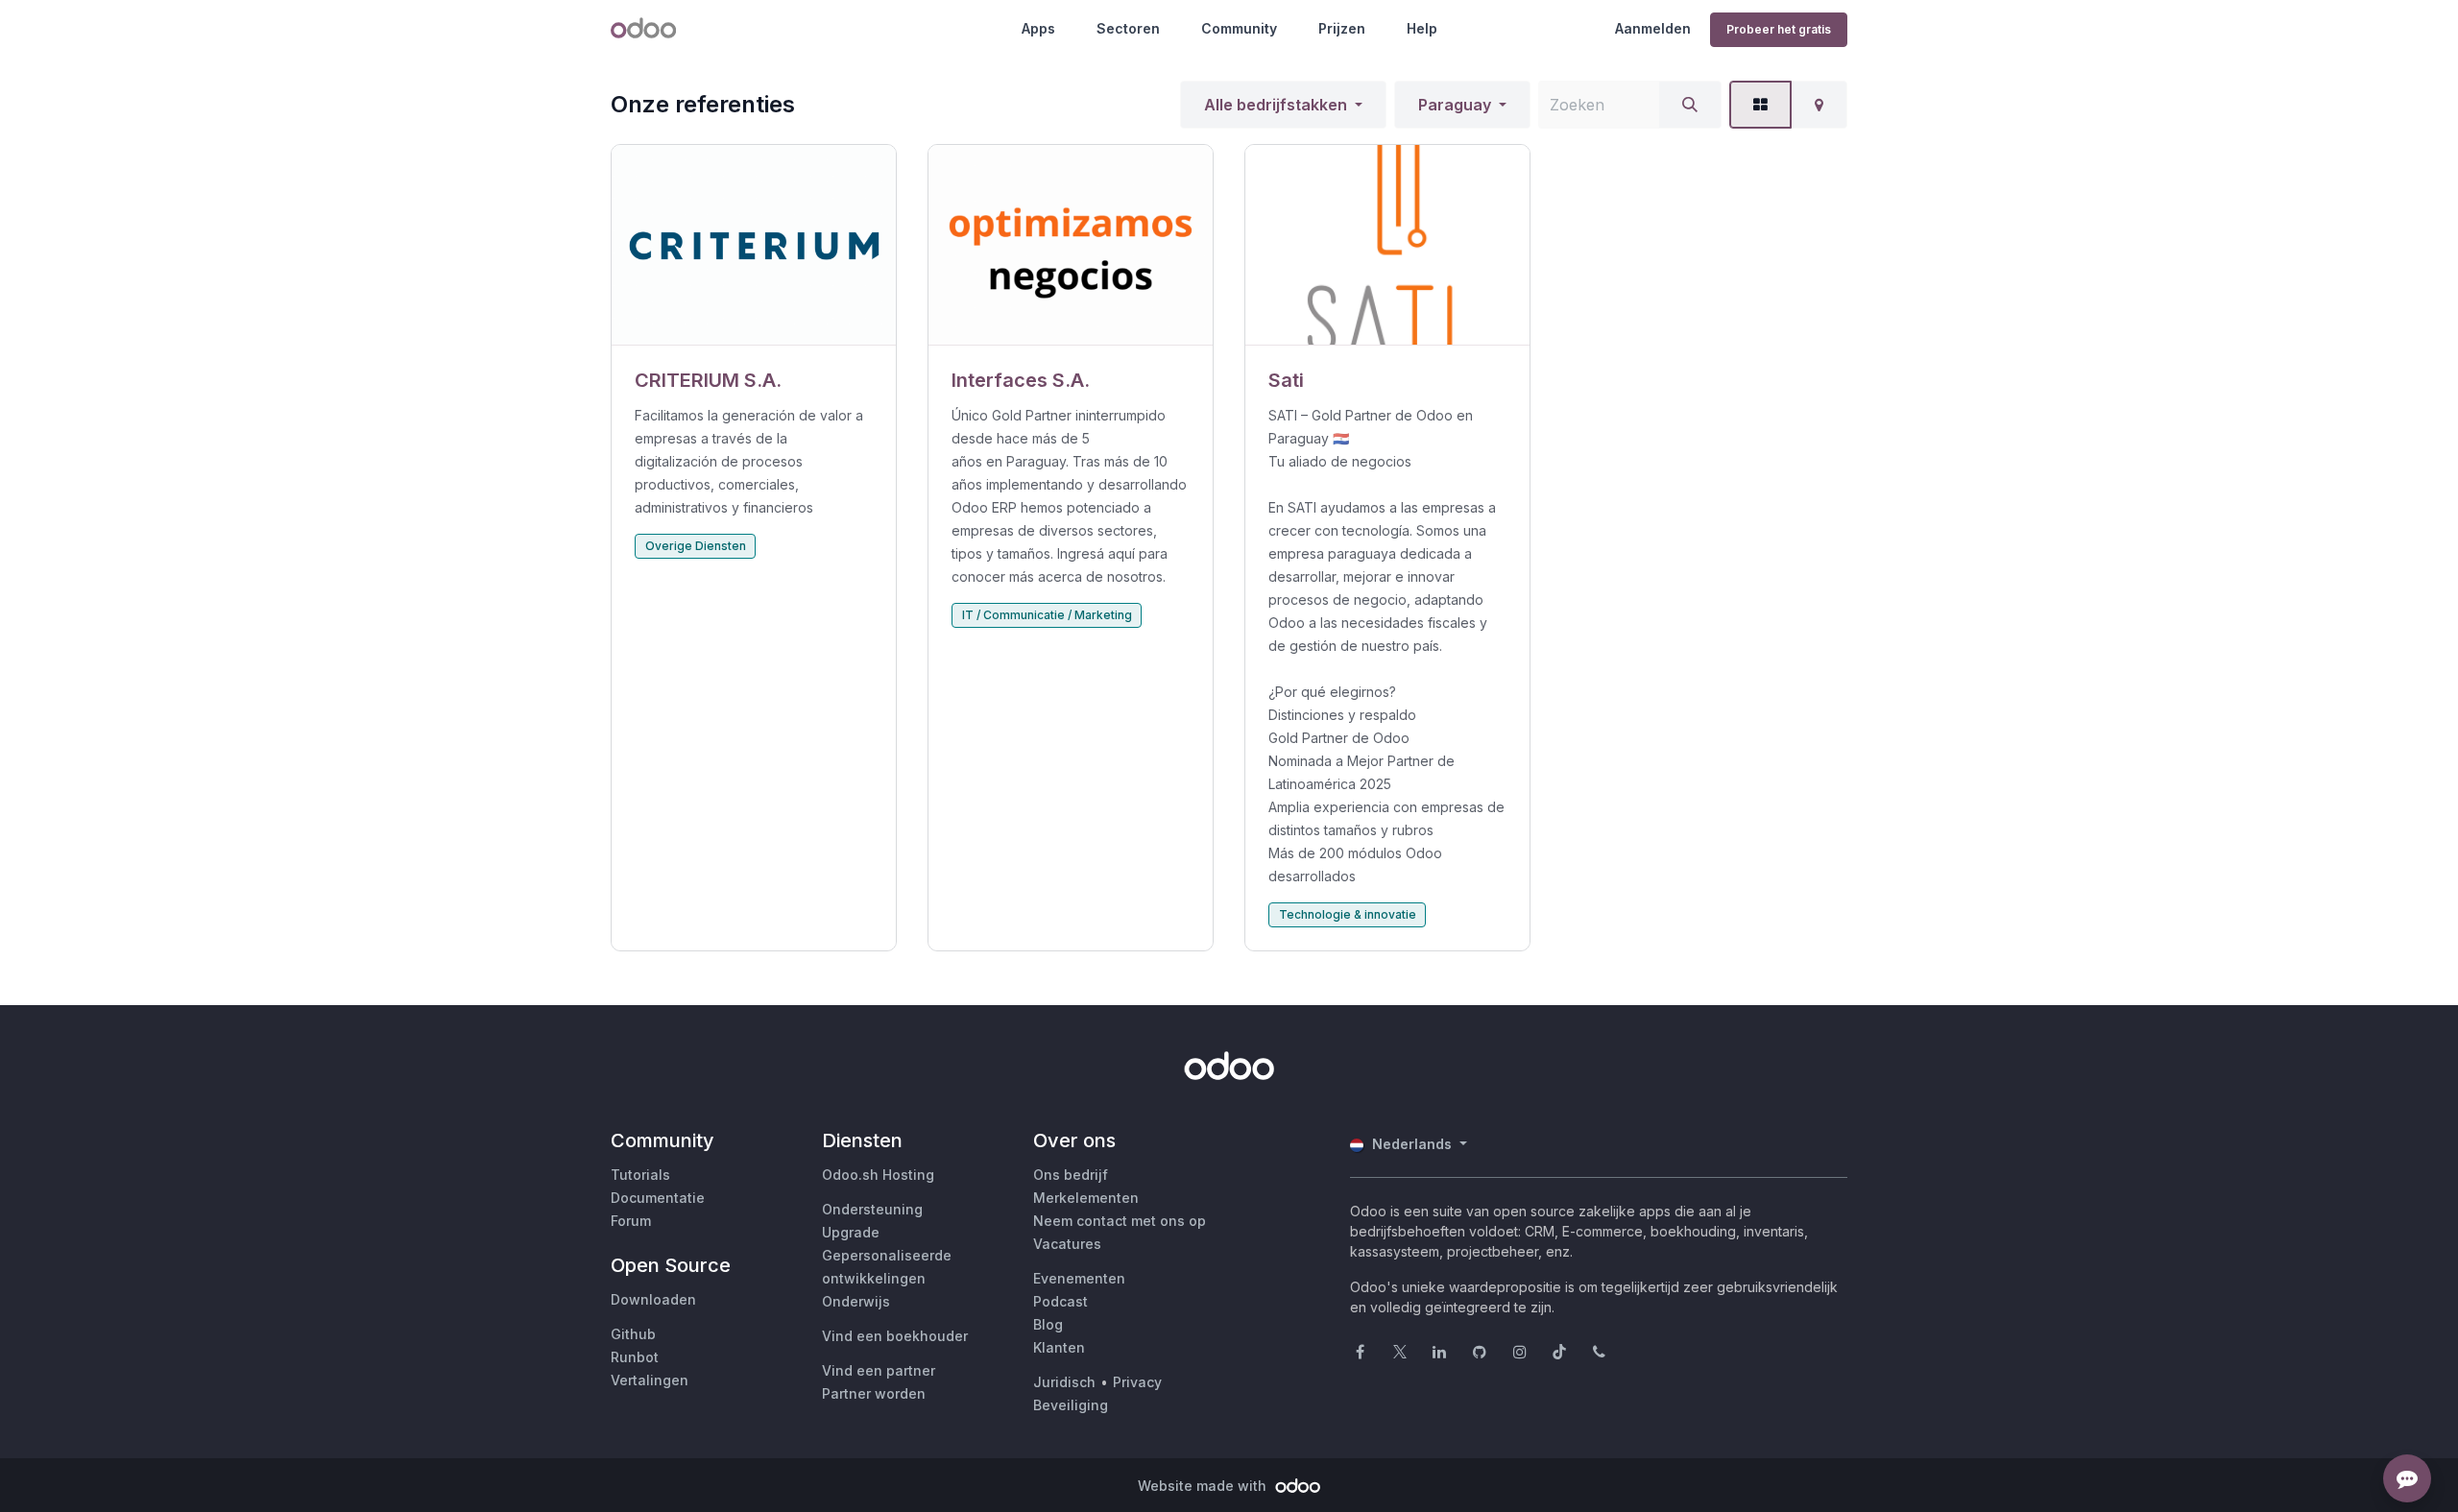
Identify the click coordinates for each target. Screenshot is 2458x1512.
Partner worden (874, 1393)
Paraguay (1455, 105)
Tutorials (640, 1175)
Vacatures (1067, 1244)
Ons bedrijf (1071, 1175)
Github (633, 1334)
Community (1239, 28)
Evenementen (1079, 1278)
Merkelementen (1086, 1198)
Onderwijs (856, 1301)
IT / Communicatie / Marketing (1047, 615)
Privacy (1137, 1382)
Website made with (1204, 1486)
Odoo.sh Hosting (878, 1175)
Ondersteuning (872, 1209)
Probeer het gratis (1779, 29)
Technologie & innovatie (1348, 914)
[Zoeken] (1690, 105)
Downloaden (653, 1299)
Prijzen (1342, 28)
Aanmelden (1653, 28)
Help (1422, 28)
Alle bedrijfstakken (1276, 105)
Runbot (635, 1357)
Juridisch (1064, 1382)
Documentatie (658, 1198)
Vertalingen (650, 1380)
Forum (631, 1221)
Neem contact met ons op (1120, 1221)
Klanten (1059, 1347)
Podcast (1060, 1301)
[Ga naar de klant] (754, 245)
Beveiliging (1071, 1405)
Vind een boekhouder (895, 1336)
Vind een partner (879, 1370)
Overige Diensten (696, 546)
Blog (1048, 1324)
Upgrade (851, 1232)
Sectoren (1128, 28)
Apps (1038, 28)
